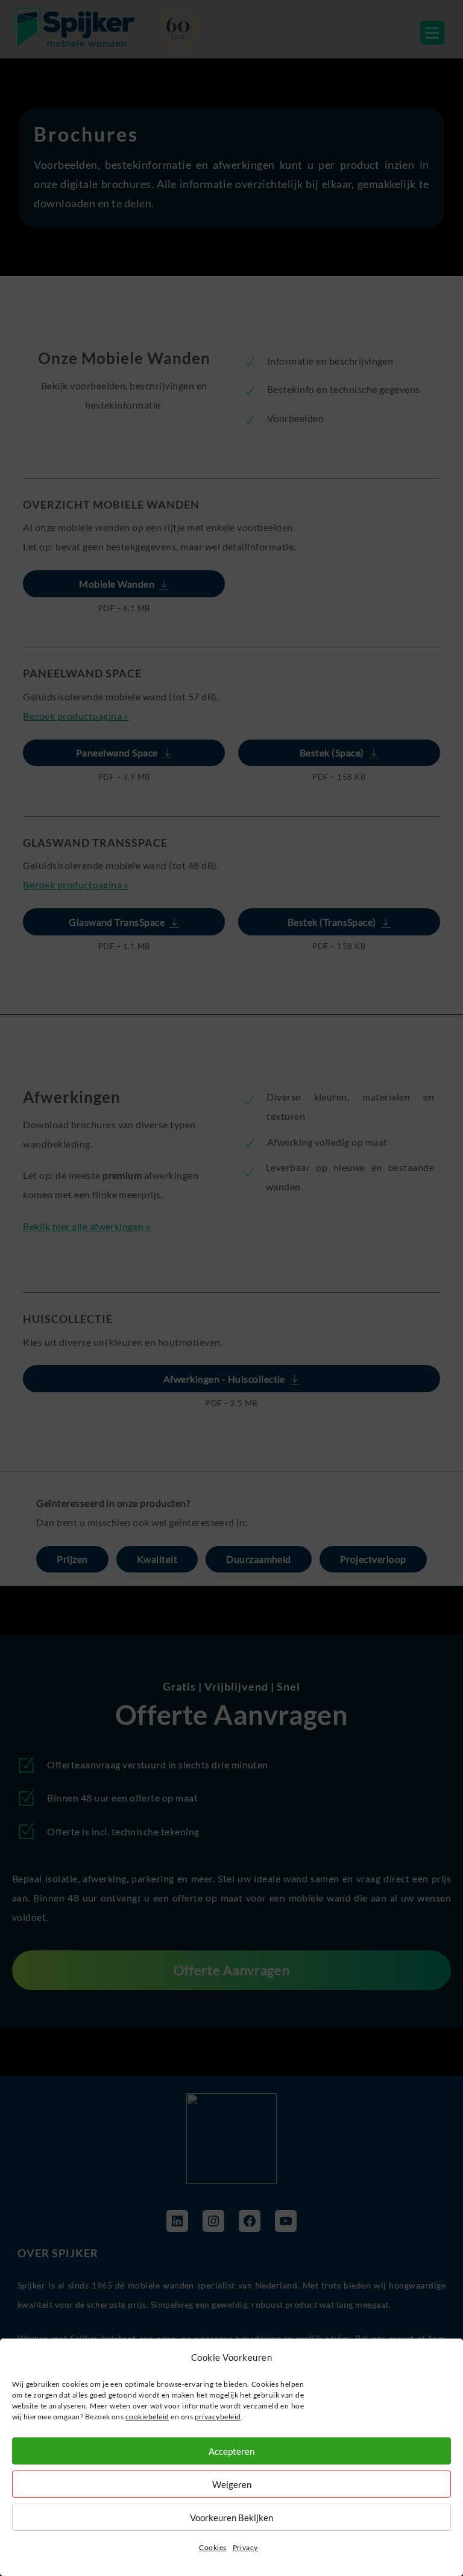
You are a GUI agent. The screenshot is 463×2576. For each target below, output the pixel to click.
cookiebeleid (147, 2417)
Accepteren (231, 2451)
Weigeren (232, 2484)
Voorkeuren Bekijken (231, 2518)
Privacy (245, 2547)
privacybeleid (218, 2417)
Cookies (213, 2547)
